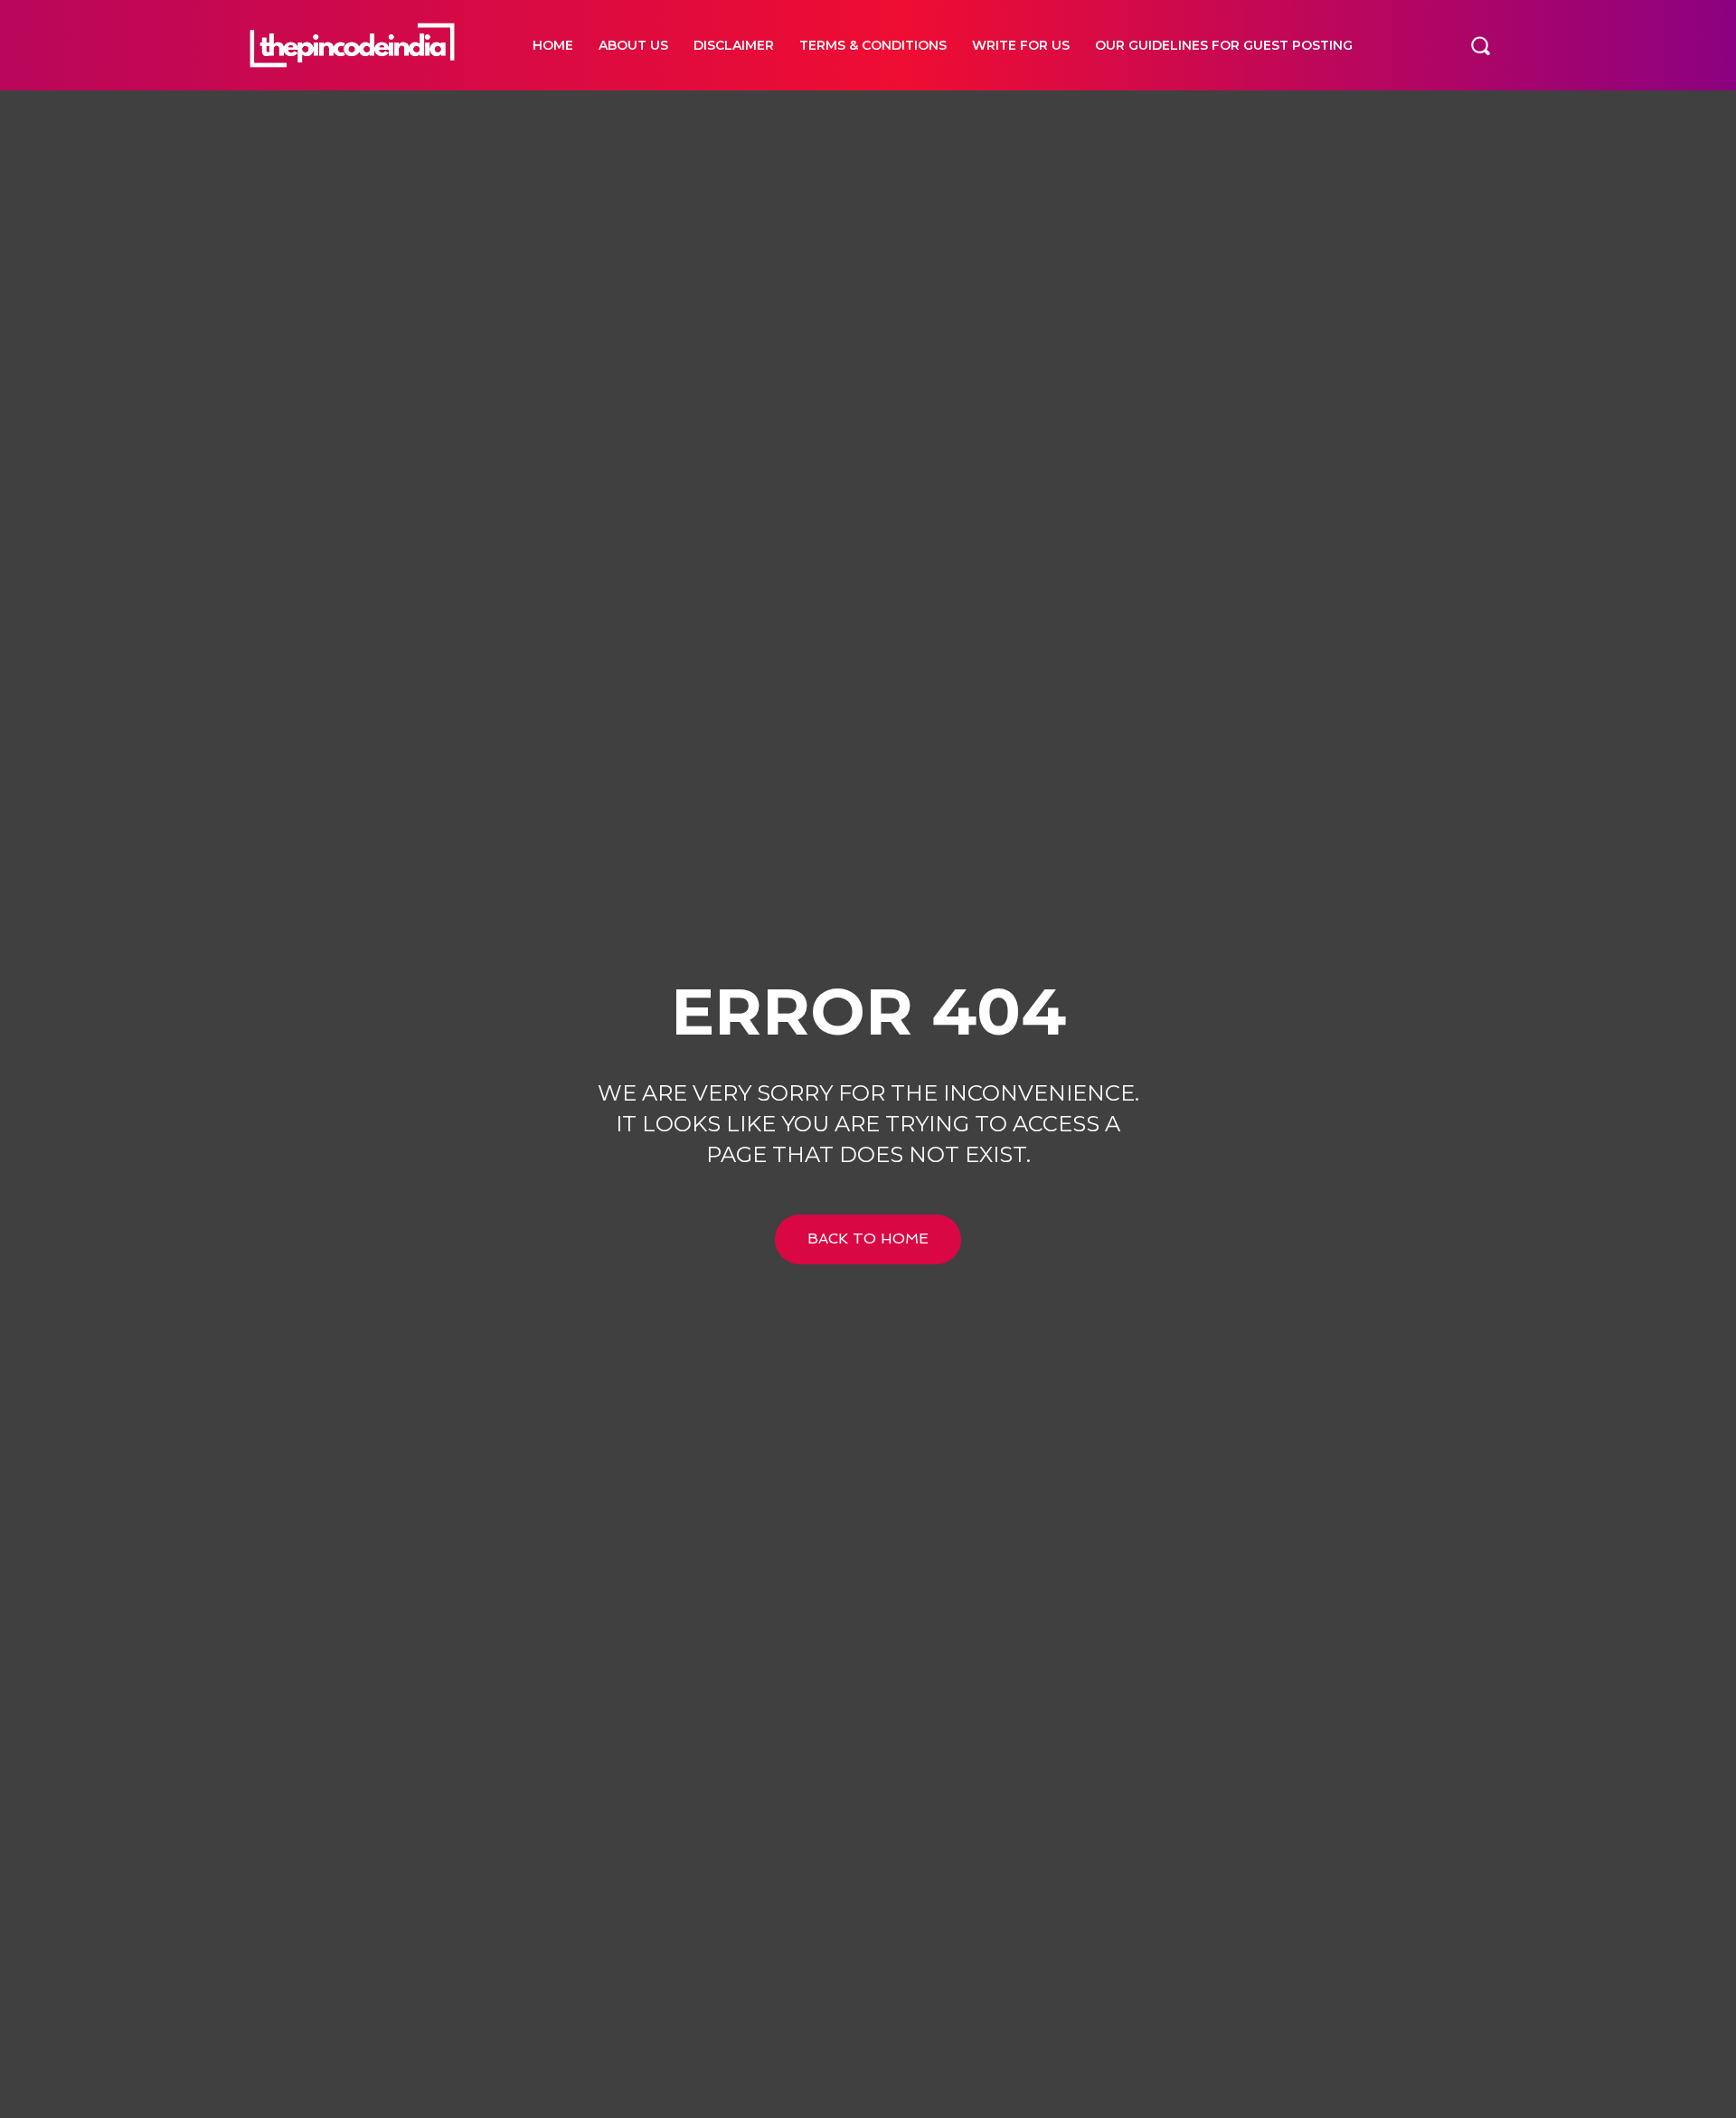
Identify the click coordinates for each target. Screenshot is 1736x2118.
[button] (1480, 45)
